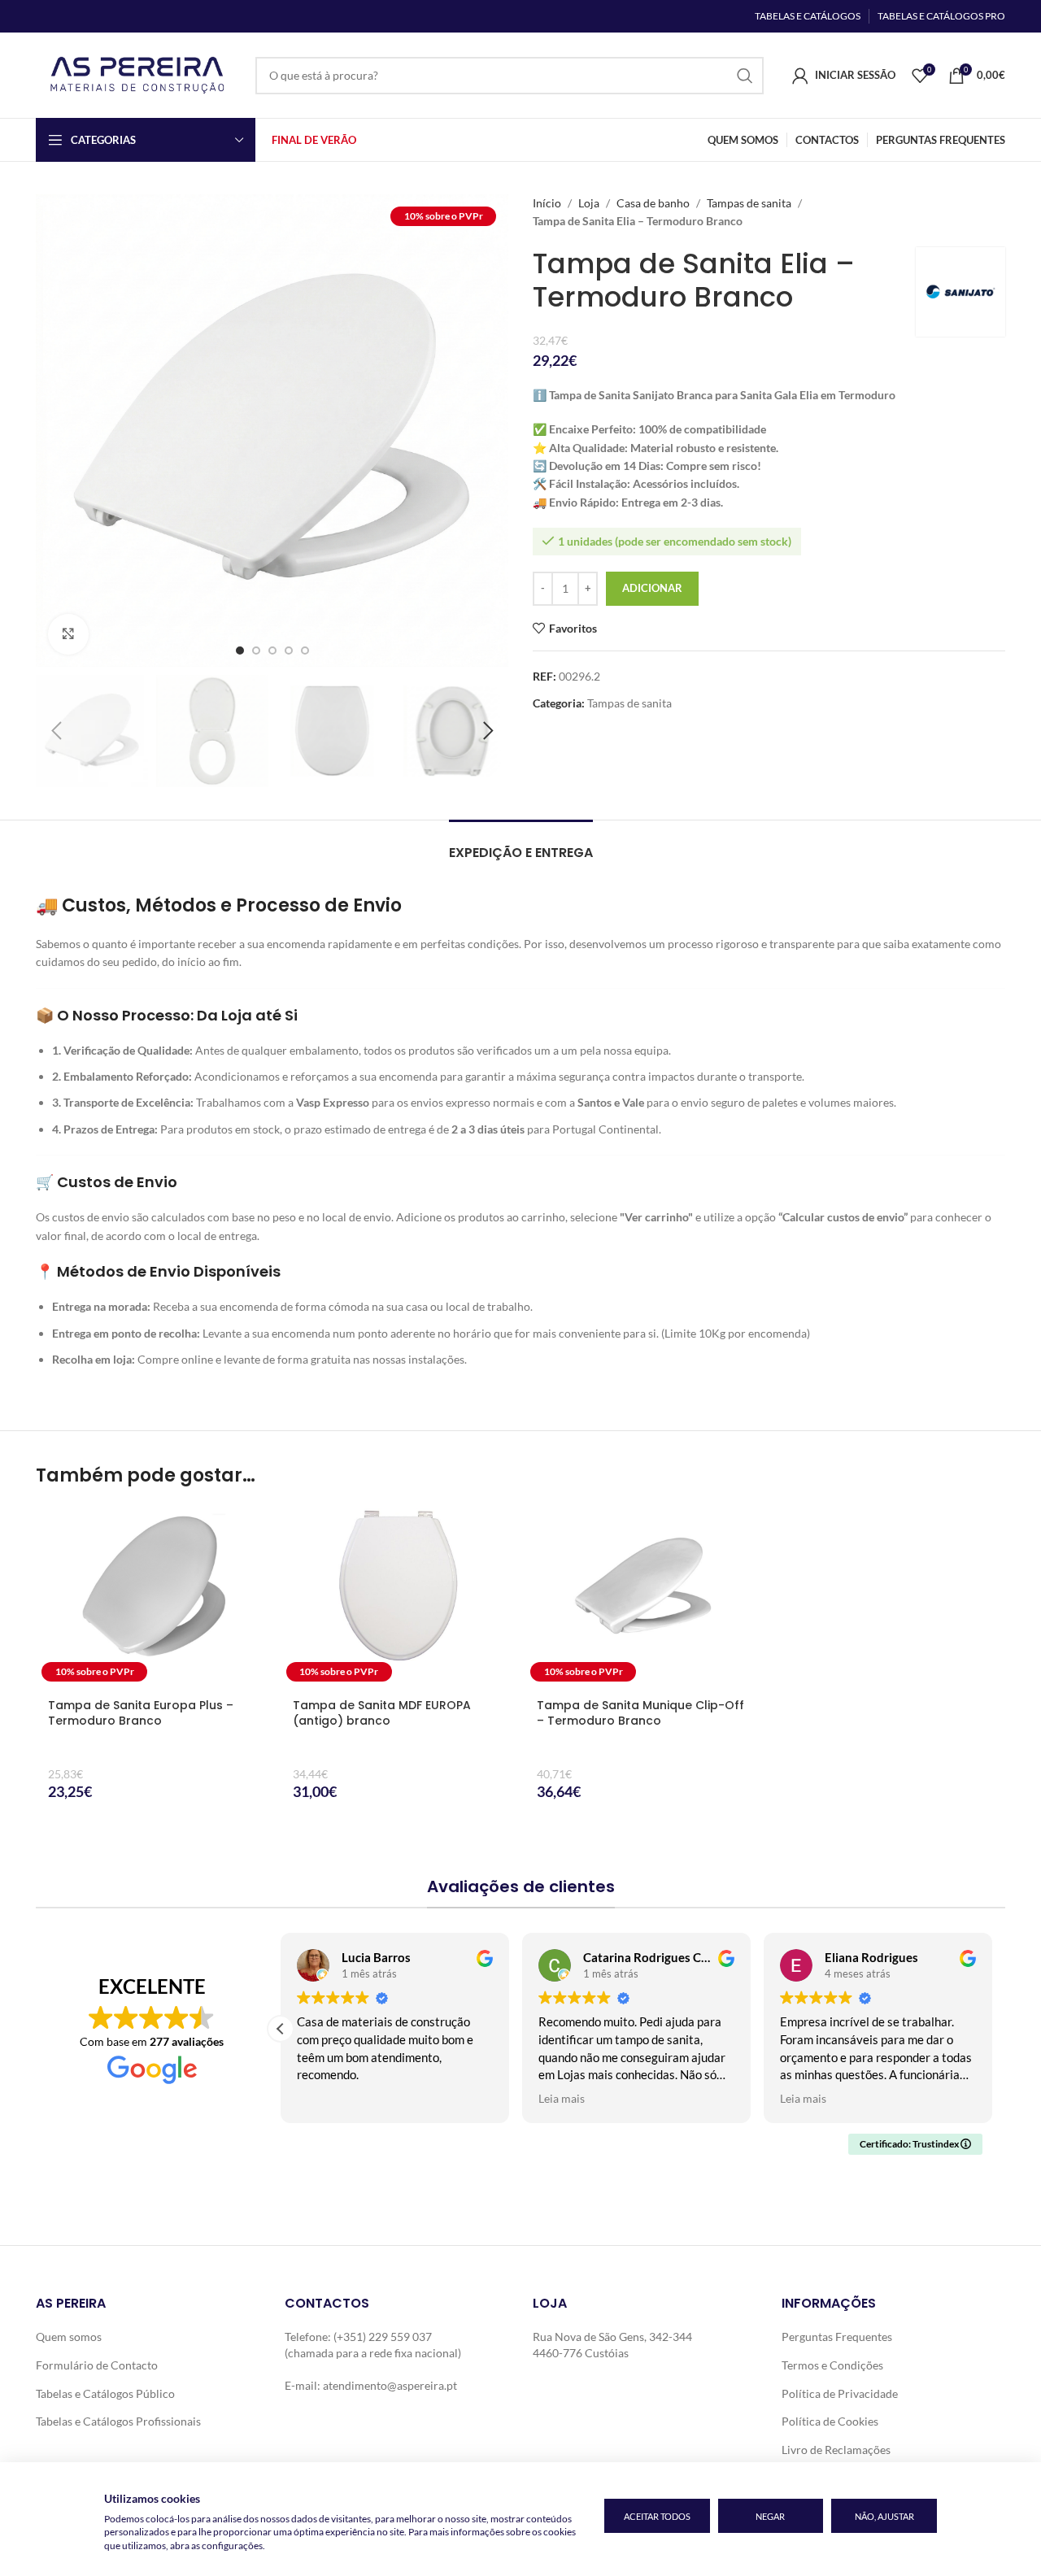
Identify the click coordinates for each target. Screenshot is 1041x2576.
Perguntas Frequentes (837, 2337)
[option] (240, 651)
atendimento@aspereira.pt (390, 2385)
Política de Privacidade (840, 2393)
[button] (56, 731)
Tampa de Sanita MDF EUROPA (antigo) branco (382, 1713)
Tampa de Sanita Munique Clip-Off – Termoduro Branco (640, 1713)
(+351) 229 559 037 (383, 2337)
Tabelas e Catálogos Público (105, 2393)
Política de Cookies (830, 2421)
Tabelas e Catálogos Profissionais (118, 2421)
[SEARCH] (745, 76)
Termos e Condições (832, 2365)
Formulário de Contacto (97, 2365)
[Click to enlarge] (68, 634)
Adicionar (652, 588)
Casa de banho (653, 203)
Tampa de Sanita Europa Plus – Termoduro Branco (141, 1713)
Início (547, 203)
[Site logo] (137, 74)
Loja (589, 203)
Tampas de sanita (749, 203)
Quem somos (69, 2337)
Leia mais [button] (562, 2099)
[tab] (521, 844)
